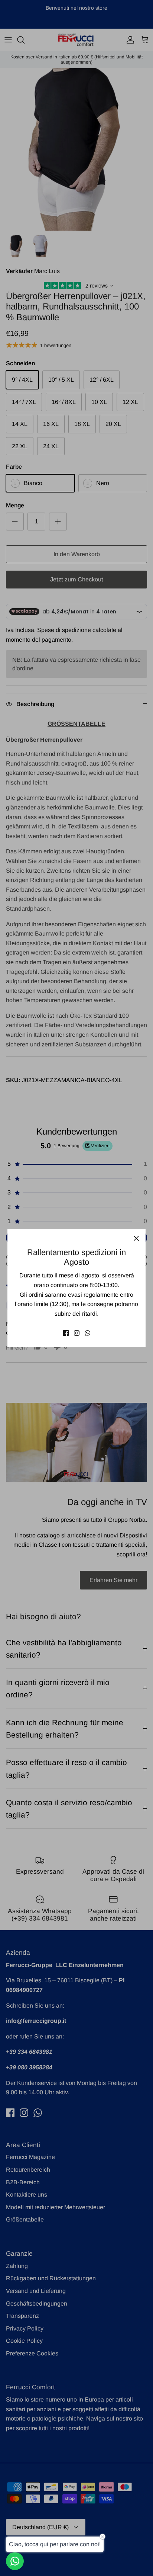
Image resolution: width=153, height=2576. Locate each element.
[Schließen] (136, 1238)
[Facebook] (66, 1333)
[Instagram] (77, 1333)
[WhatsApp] (87, 1333)
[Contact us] (15, 2561)
